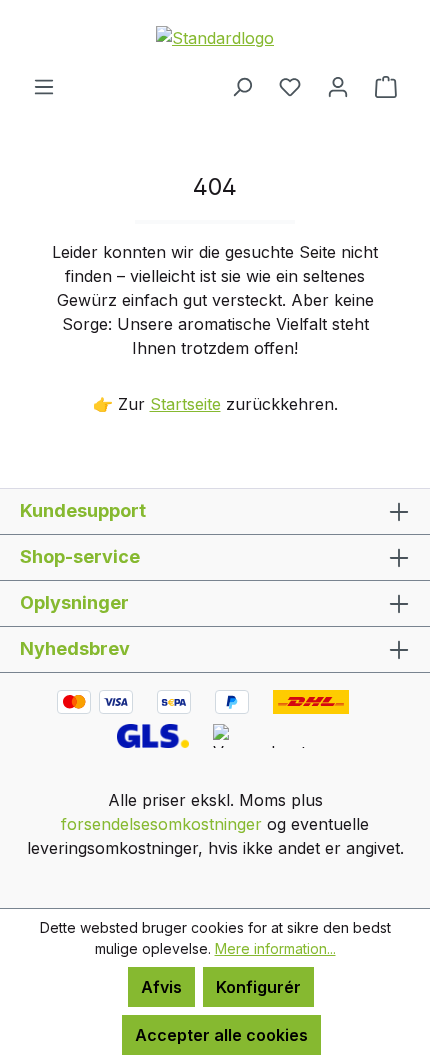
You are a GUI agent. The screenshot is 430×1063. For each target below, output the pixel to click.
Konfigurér (258, 987)
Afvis (161, 987)
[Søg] (242, 86)
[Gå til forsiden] (215, 37)
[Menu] (44, 86)
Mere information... (275, 948)
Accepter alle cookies (221, 1035)
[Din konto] (338, 86)
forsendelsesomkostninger (161, 824)
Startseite (185, 404)
